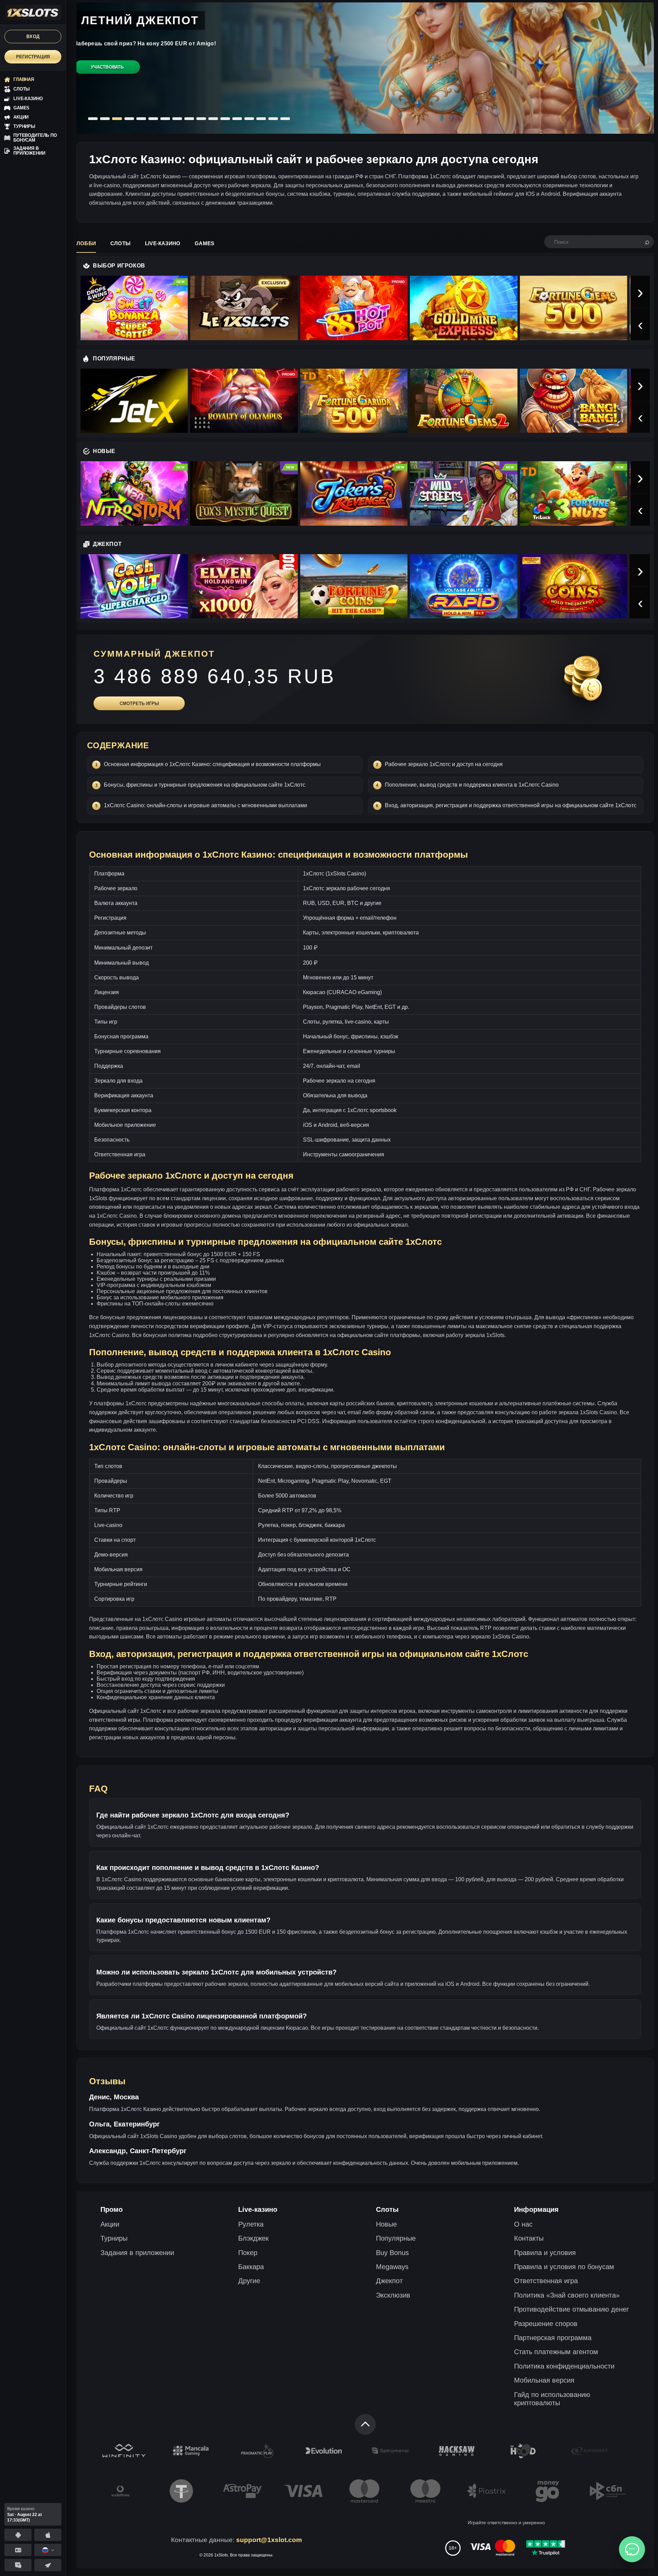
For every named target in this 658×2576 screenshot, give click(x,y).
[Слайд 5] (141, 119)
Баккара (251, 2267)
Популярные (396, 2238)
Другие (249, 2281)
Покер (248, 2253)
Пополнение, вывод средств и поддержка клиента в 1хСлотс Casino (472, 785)
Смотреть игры (139, 703)
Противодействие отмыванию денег (571, 2309)
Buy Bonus (392, 2253)
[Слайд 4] (129, 119)
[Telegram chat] (18, 2565)
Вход (33, 37)
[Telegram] (48, 2565)
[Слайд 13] (237, 119)
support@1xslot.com (269, 2540)
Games (204, 243)
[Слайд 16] (273, 119)
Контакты (529, 2238)
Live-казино (163, 243)
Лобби (86, 243)
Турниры (114, 2238)
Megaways (392, 2267)
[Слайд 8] (177, 119)
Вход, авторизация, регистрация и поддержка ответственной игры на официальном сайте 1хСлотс (511, 805)
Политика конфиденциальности (564, 2366)
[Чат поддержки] (632, 2549)
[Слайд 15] (261, 119)
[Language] (48, 2550)
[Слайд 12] (225, 119)
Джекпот (389, 2281)
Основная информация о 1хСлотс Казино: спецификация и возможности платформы (212, 764)
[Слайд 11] (213, 119)
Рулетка (251, 2224)
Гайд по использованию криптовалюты (552, 2399)
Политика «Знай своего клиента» (567, 2295)
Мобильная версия (544, 2380)
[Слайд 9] (189, 119)
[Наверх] (365, 2424)
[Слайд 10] (201, 119)
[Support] (18, 2550)
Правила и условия (545, 2253)
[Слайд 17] (285, 119)
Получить (108, 75)
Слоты (120, 243)
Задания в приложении (137, 2253)
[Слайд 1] (93, 119)
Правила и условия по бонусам (564, 2267)
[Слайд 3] (117, 119)
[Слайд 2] (105, 119)
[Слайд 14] (249, 119)
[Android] (18, 2535)
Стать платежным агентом (556, 2352)
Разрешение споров (546, 2324)
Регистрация (33, 57)
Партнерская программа (553, 2338)
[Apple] (48, 2535)
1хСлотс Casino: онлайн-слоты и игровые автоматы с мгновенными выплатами (205, 805)
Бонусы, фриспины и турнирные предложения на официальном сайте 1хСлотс (205, 785)
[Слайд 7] (165, 119)
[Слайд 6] (153, 119)
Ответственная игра (546, 2281)
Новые (386, 2224)
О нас (523, 2224)
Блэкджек (253, 2238)
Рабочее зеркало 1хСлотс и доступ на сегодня (444, 764)
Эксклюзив (393, 2295)
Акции (110, 2224)
